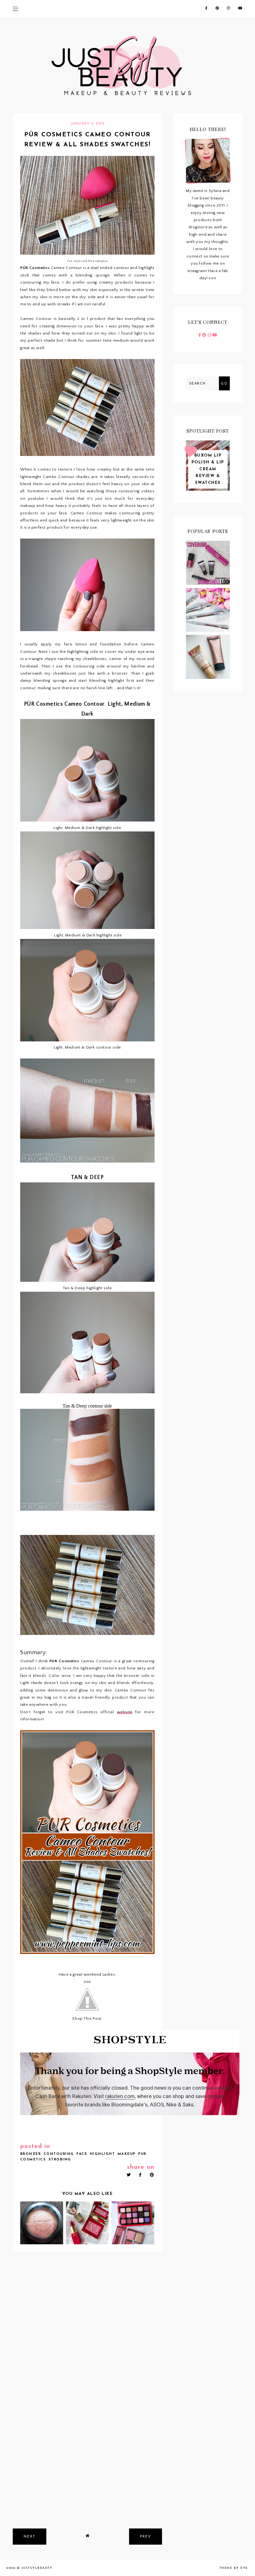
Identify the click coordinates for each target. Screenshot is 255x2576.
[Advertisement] (87, 2477)
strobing (60, 2160)
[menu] (15, 9)
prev (146, 2537)
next (30, 2537)
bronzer (31, 2154)
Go (224, 384)
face (82, 2154)
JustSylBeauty (37, 2568)
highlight (102, 2154)
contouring (59, 2154)
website (125, 1712)
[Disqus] (87, 2339)
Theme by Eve (234, 2568)
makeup (127, 2154)
